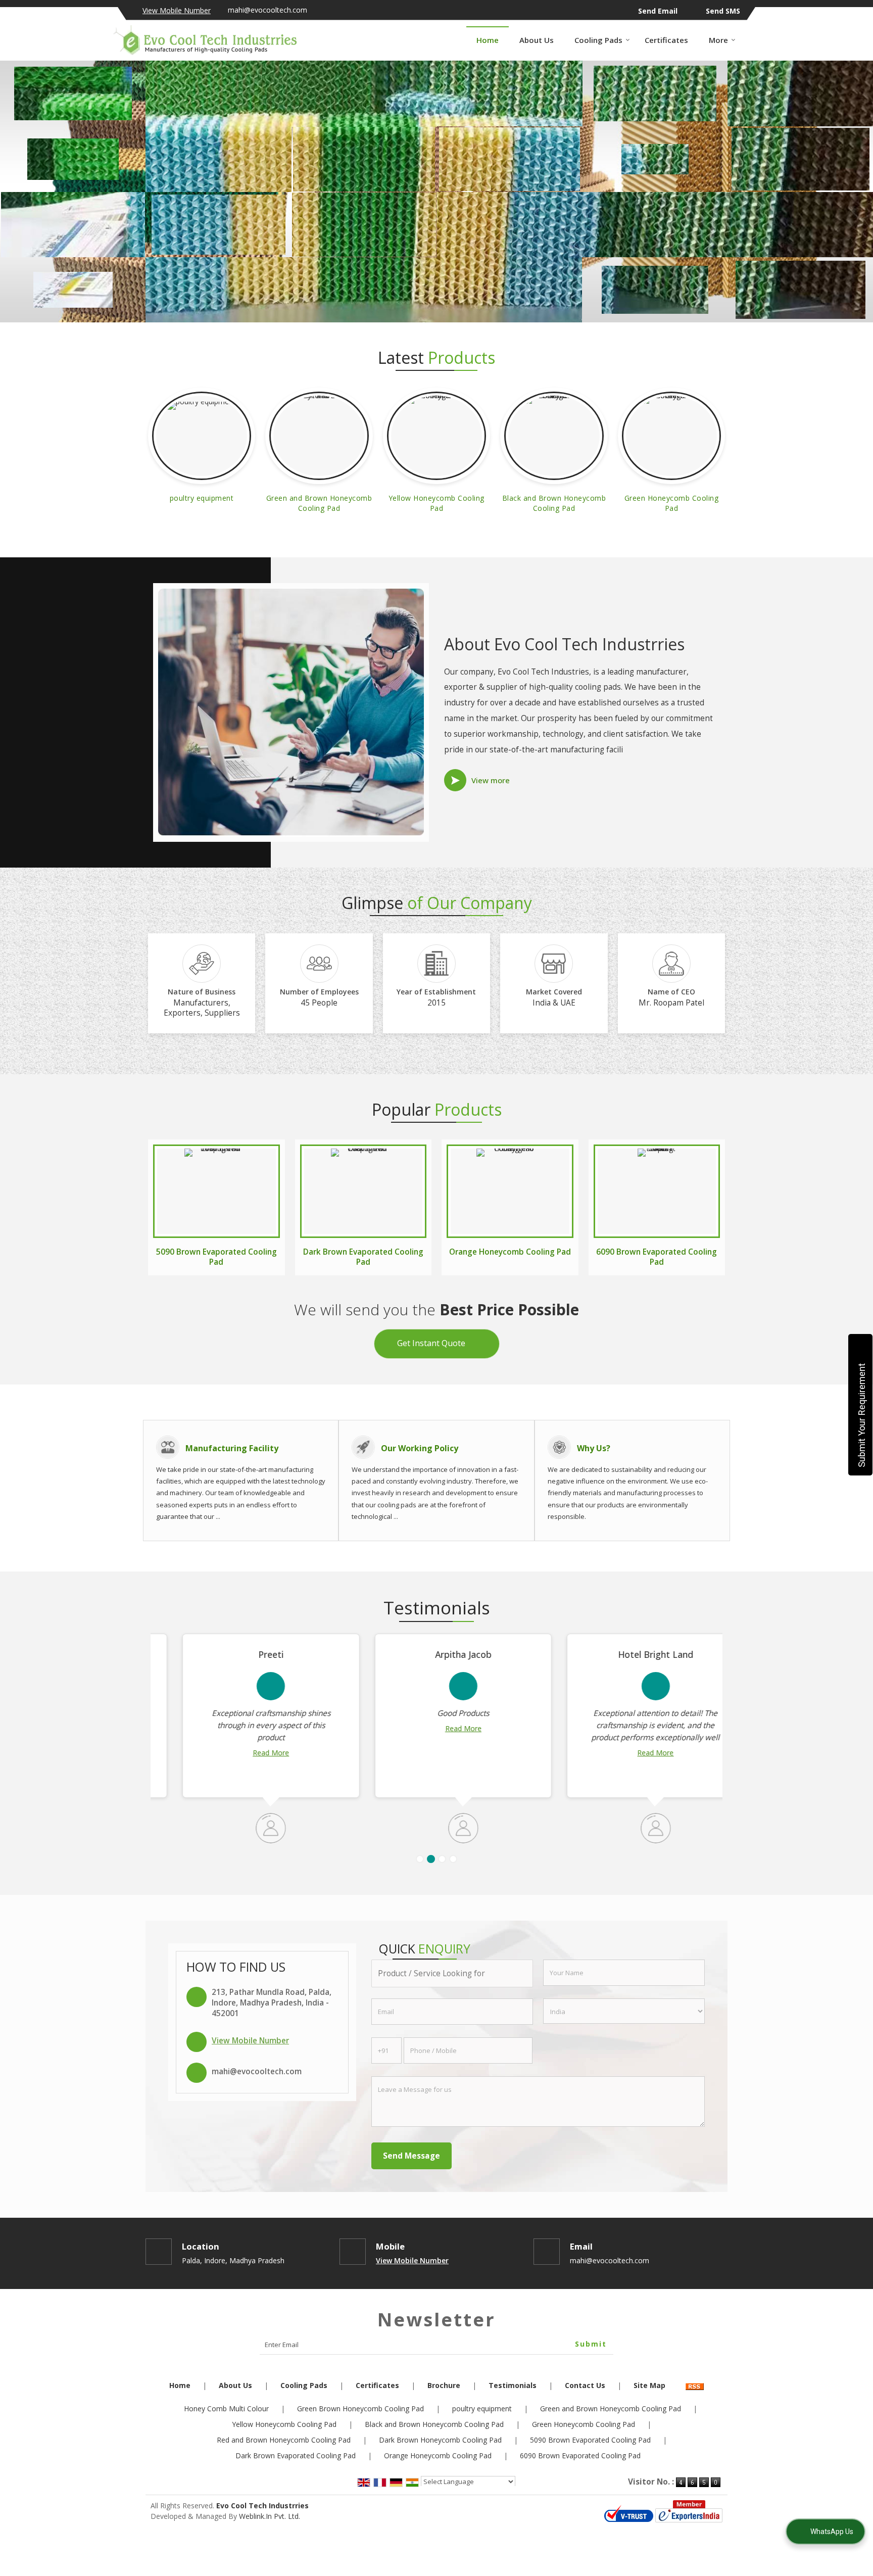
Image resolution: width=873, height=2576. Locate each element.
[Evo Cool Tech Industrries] (205, 40)
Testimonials (513, 2385)
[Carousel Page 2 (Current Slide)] (431, 1859)
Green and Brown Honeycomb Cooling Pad (319, 503)
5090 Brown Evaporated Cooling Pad (216, 1257)
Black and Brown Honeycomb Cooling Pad (554, 503)
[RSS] (695, 2385)
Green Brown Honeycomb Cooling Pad (360, 2408)
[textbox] (452, 1973)
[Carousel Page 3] (442, 1859)
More (718, 40)
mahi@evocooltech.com (268, 10)
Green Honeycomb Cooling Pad (672, 503)
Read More (244, 1753)
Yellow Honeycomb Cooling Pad (437, 503)
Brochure (444, 2385)
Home (488, 40)
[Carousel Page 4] (453, 1859)
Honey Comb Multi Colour (226, 2408)
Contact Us (585, 2385)
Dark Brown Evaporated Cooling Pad (363, 1257)
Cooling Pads (598, 40)
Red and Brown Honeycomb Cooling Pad (284, 2440)
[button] (177, 10)
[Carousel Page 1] (420, 1859)
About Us (537, 40)
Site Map (649, 2385)
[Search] (754, 40)
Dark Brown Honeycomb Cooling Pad (440, 2440)
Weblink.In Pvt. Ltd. (270, 2516)
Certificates (666, 40)
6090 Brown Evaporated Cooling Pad (657, 1257)
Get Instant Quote (431, 1343)
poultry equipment (202, 498)
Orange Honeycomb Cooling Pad (510, 1252)
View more (491, 780)
